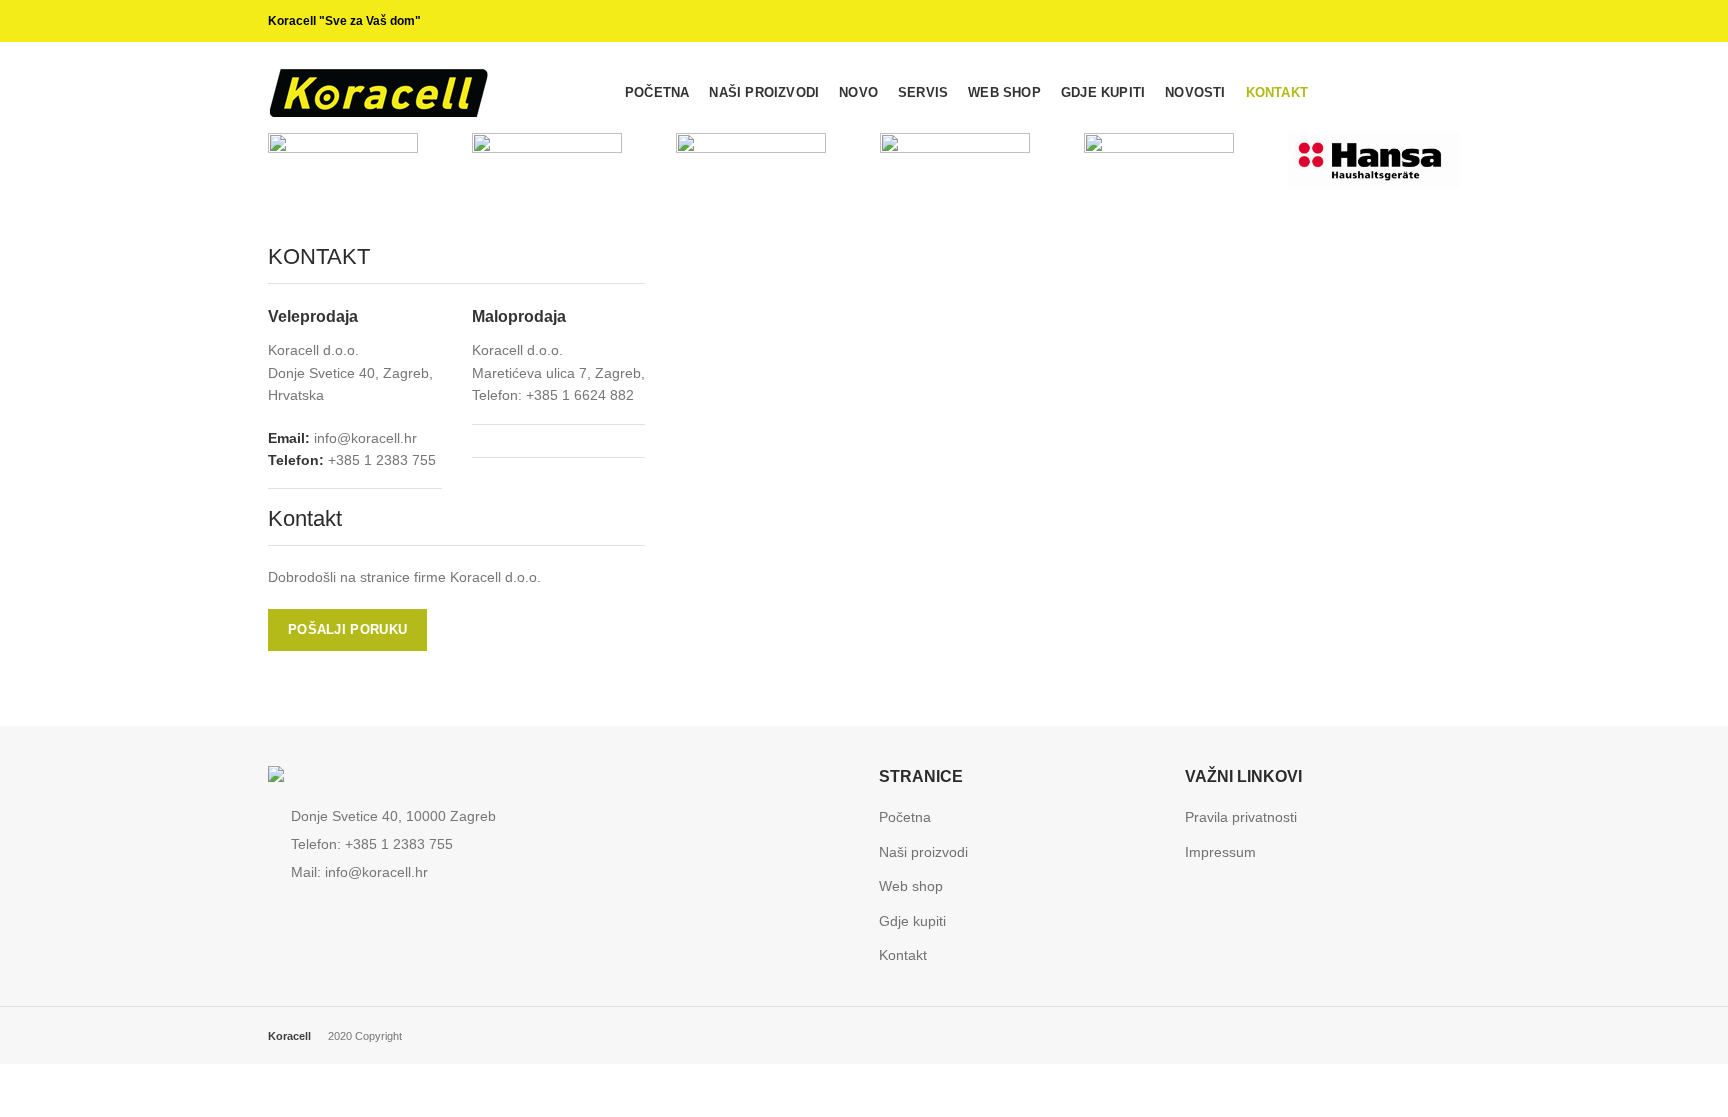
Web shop (911, 886)
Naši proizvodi (923, 852)
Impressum (1220, 852)
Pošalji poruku (347, 629)
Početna (905, 817)
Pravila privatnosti (1241, 817)
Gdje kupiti (912, 921)
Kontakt (903, 955)
